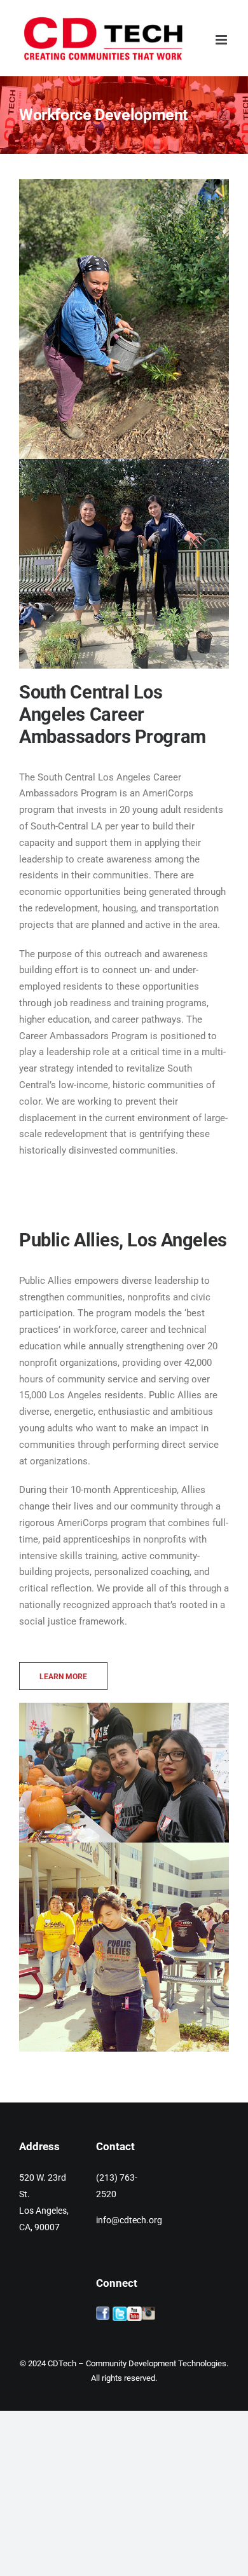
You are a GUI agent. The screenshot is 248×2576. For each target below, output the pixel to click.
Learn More (63, 1677)
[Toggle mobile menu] (222, 40)
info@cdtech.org (129, 2220)
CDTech (62, 2363)
